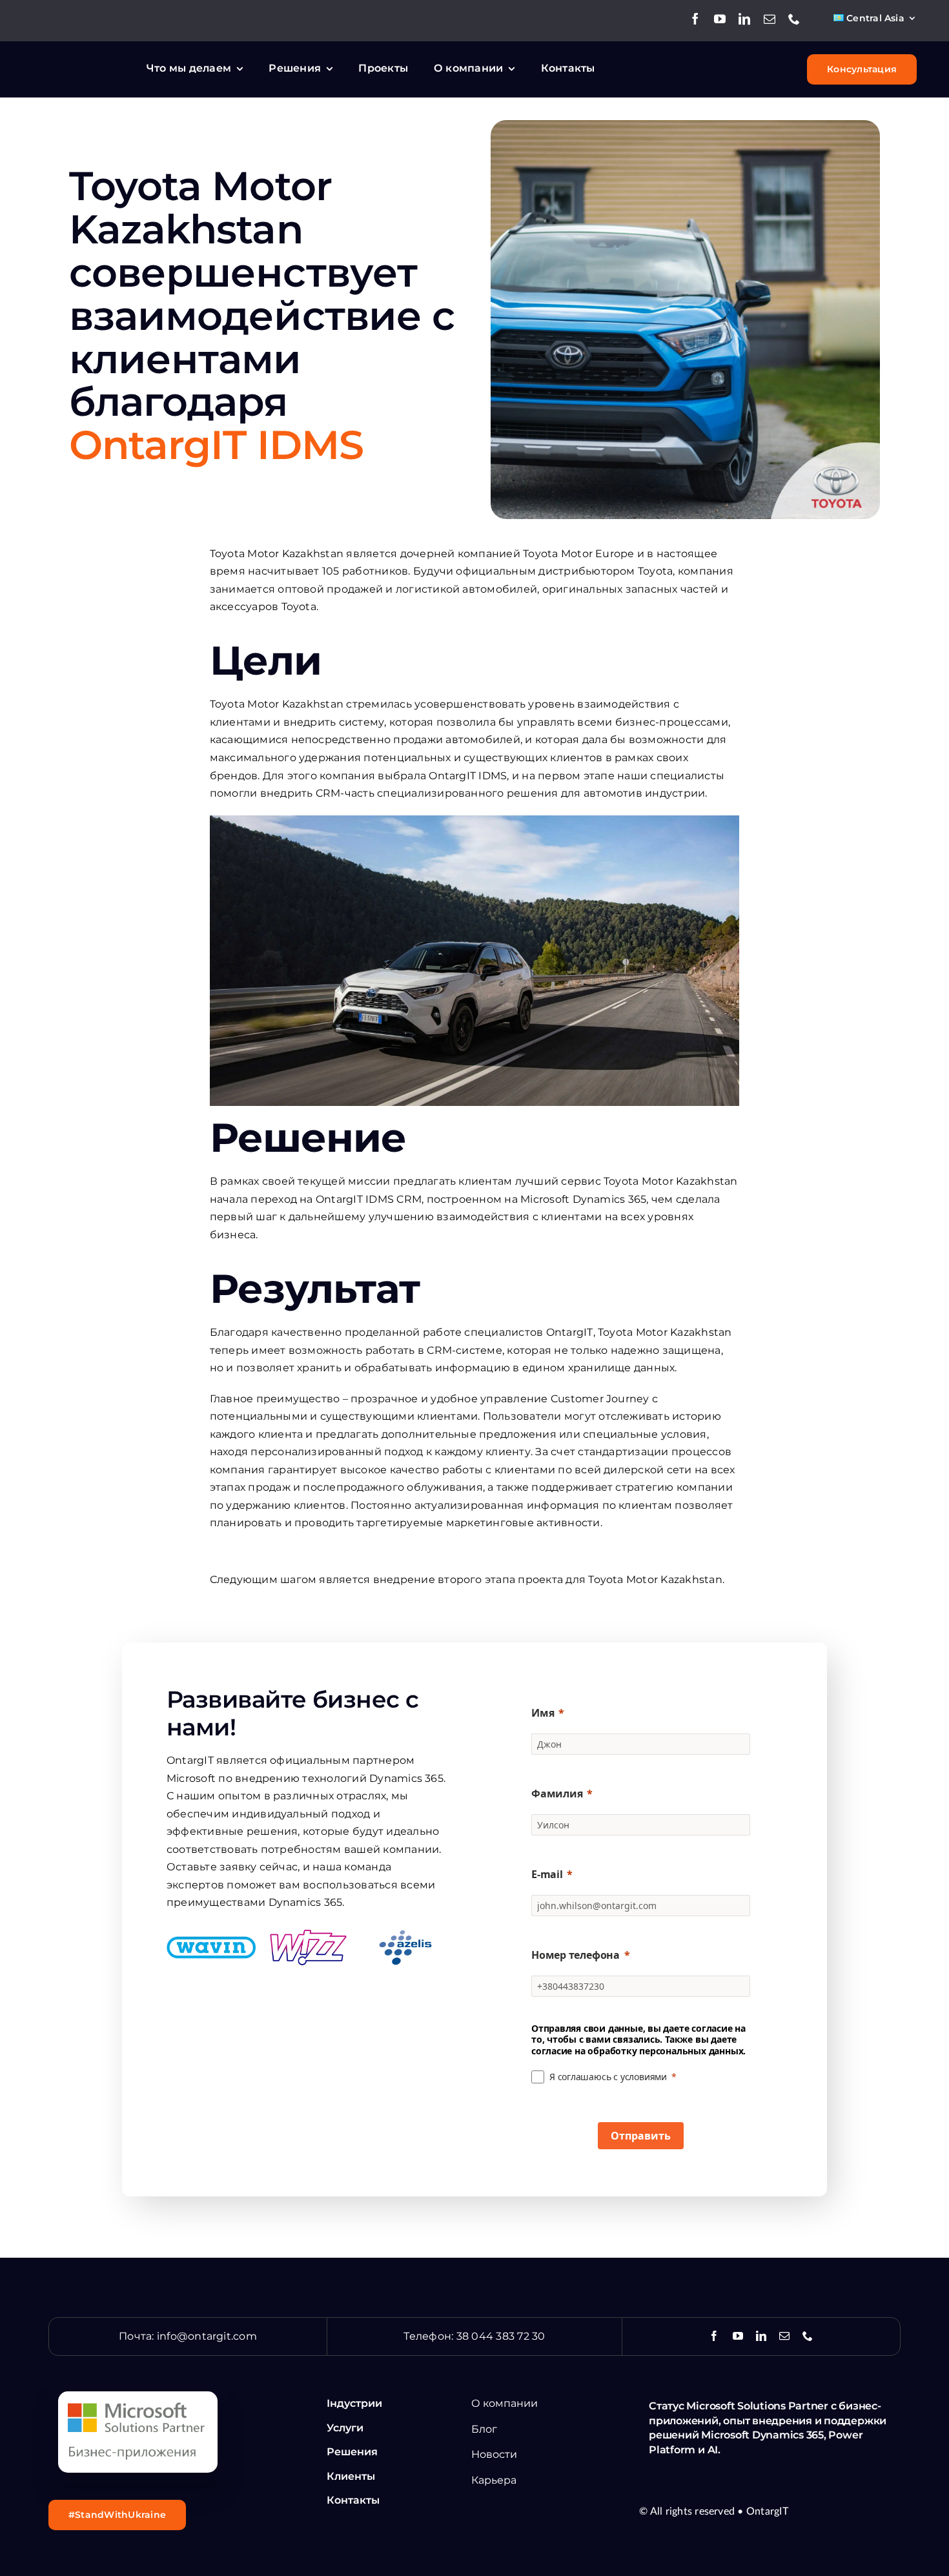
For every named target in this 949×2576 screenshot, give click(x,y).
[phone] (794, 19)
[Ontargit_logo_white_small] (81, 60)
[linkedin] (744, 19)
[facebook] (695, 19)
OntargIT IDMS (216, 445)
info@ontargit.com (207, 2336)
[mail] (770, 19)
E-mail (547, 1874)
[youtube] (720, 19)
